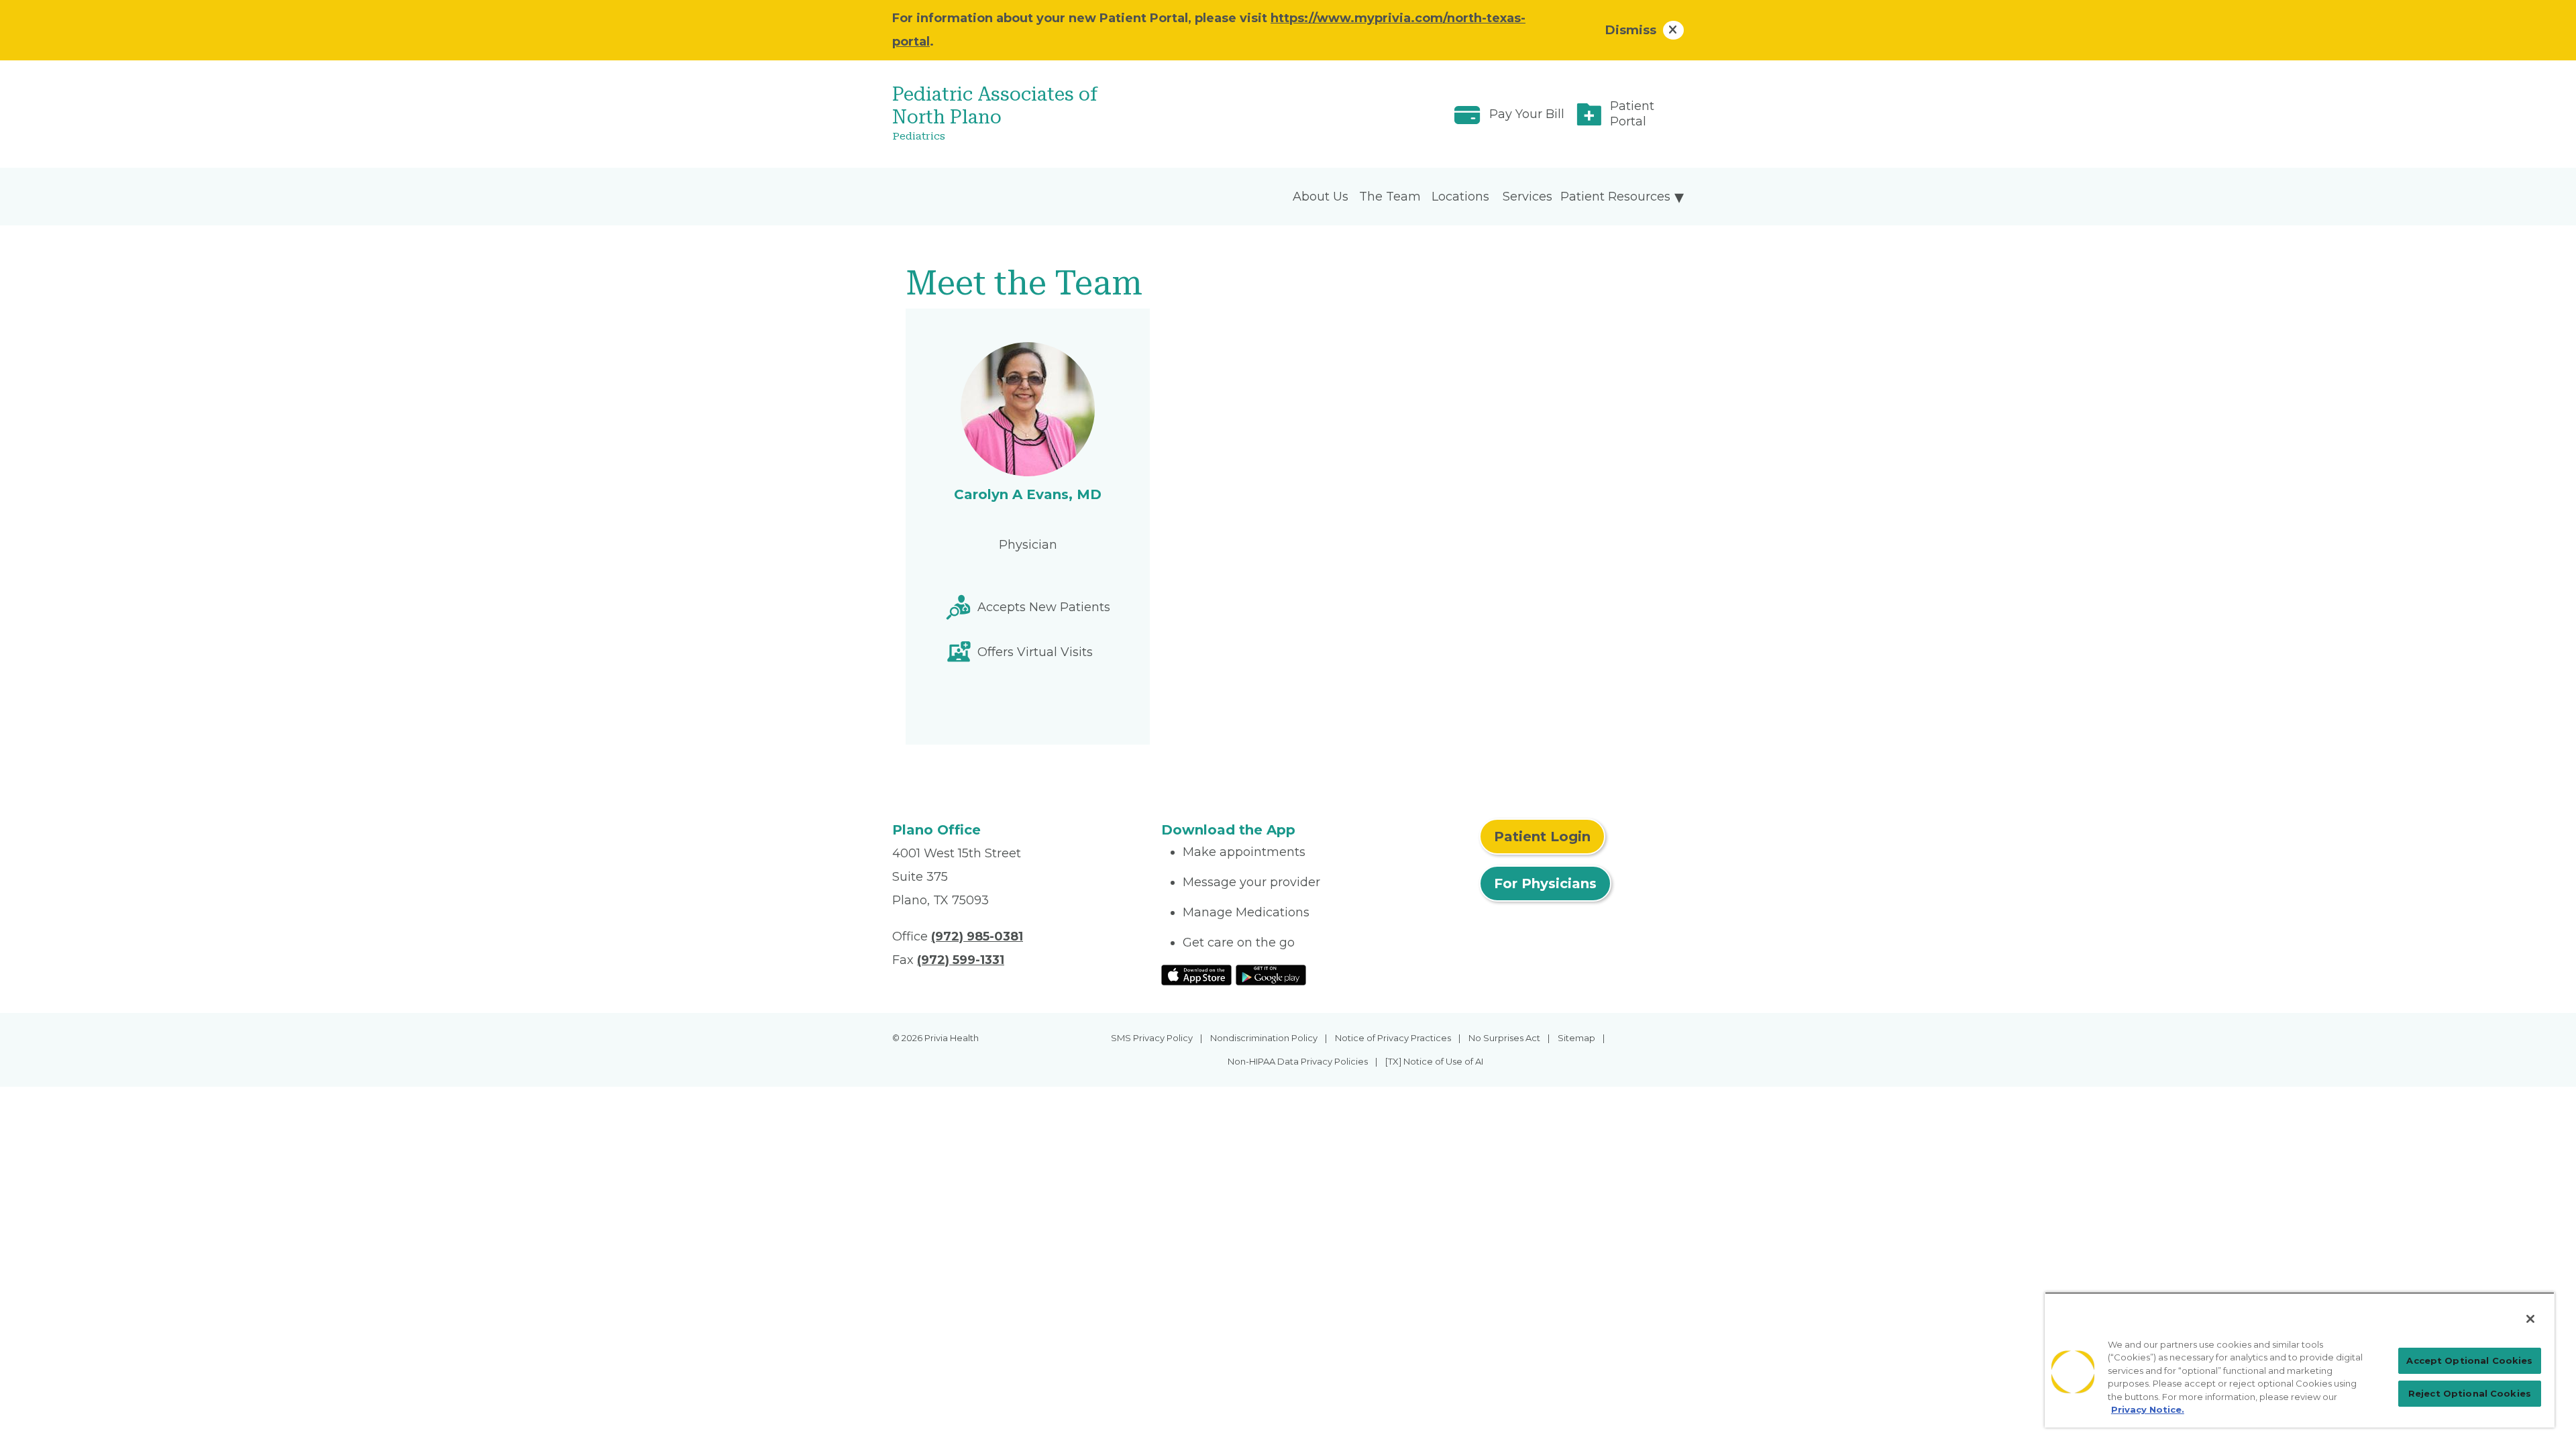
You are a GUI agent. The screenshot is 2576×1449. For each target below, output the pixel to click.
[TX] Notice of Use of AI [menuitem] (1434, 1061)
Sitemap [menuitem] (1576, 1038)
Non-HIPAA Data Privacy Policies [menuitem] (1298, 1061)
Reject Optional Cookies (2470, 1393)
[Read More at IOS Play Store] (1196, 974)
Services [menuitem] (1527, 197)
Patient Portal (1632, 114)
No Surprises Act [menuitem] (1504, 1038)
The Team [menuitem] (1390, 197)
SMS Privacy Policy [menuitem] (1152, 1038)
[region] (2300, 1360)
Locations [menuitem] (1460, 197)
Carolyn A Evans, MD (1028, 494)
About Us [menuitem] (1321, 197)
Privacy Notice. (2148, 1409)
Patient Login (1542, 837)
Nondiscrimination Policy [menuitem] (1264, 1038)
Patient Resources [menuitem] (1615, 197)
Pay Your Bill (1527, 114)
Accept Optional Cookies (2469, 1360)
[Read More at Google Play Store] (1271, 974)
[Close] (2530, 1319)
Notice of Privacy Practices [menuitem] (1393, 1038)
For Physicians (1545, 883)
